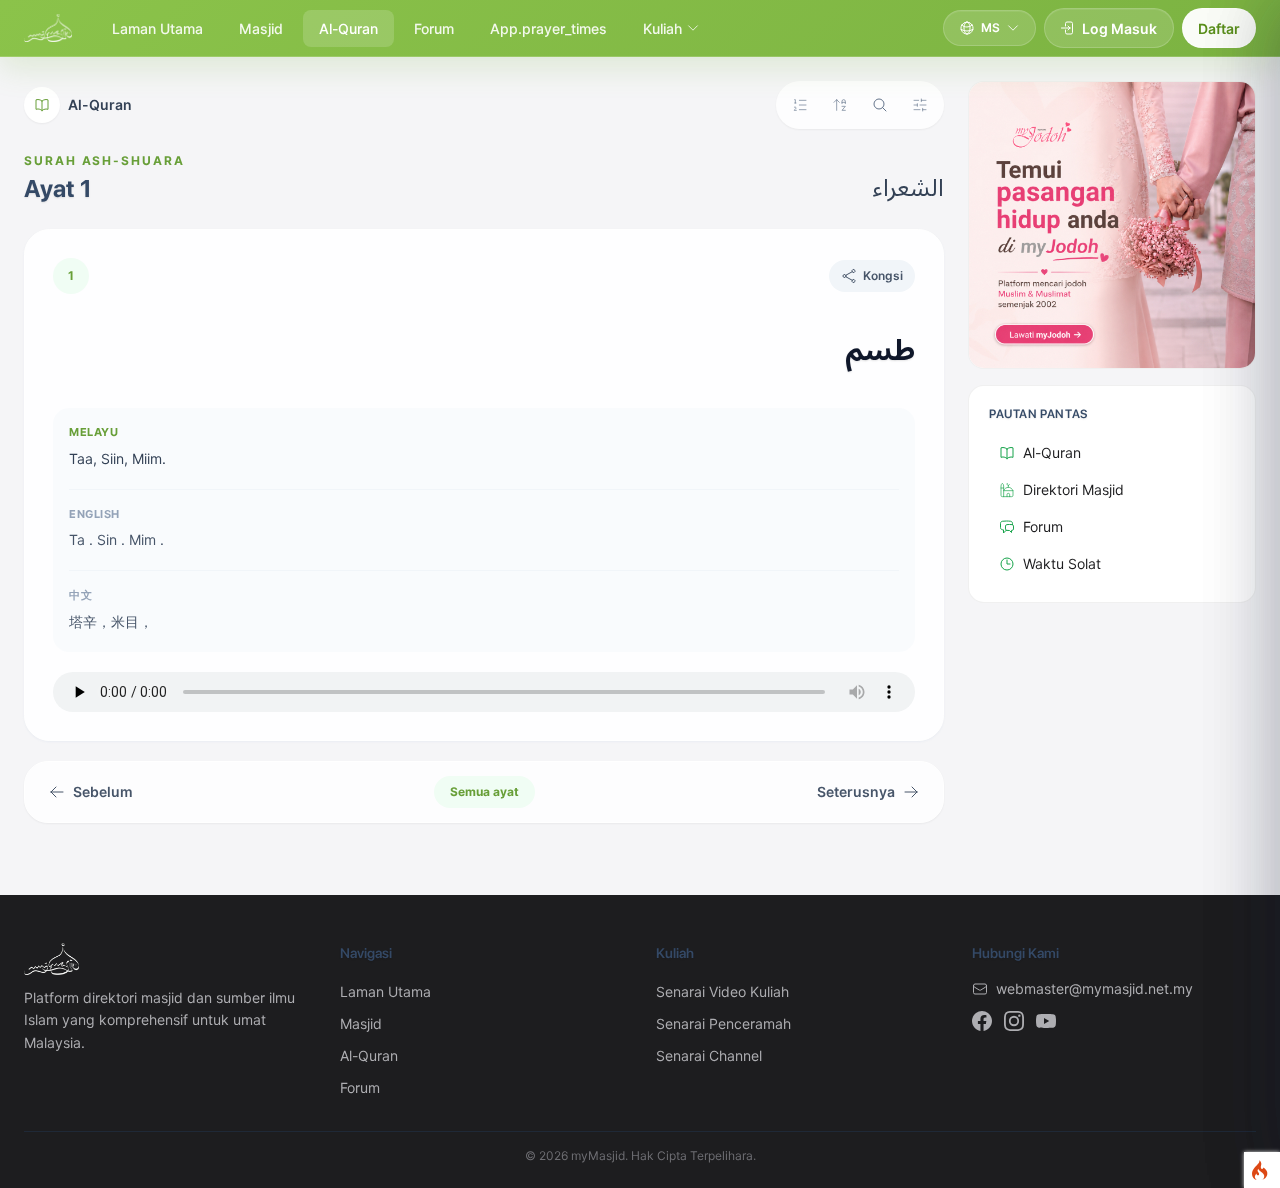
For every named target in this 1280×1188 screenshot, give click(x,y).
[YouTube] (1046, 1021)
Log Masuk (1119, 28)
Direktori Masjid (1073, 489)
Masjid (261, 28)
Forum (434, 28)
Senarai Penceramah (723, 1023)
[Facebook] (982, 1021)
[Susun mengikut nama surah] (840, 105)
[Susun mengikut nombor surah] (800, 105)
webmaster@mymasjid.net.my (1094, 988)
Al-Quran (348, 28)
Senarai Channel (709, 1055)
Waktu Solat (1062, 563)
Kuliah (662, 28)
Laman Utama (157, 28)
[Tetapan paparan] (920, 105)
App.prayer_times (548, 28)
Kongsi (883, 275)
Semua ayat (484, 791)
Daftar (1219, 28)
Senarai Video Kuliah (722, 991)
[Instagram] (1014, 1021)
